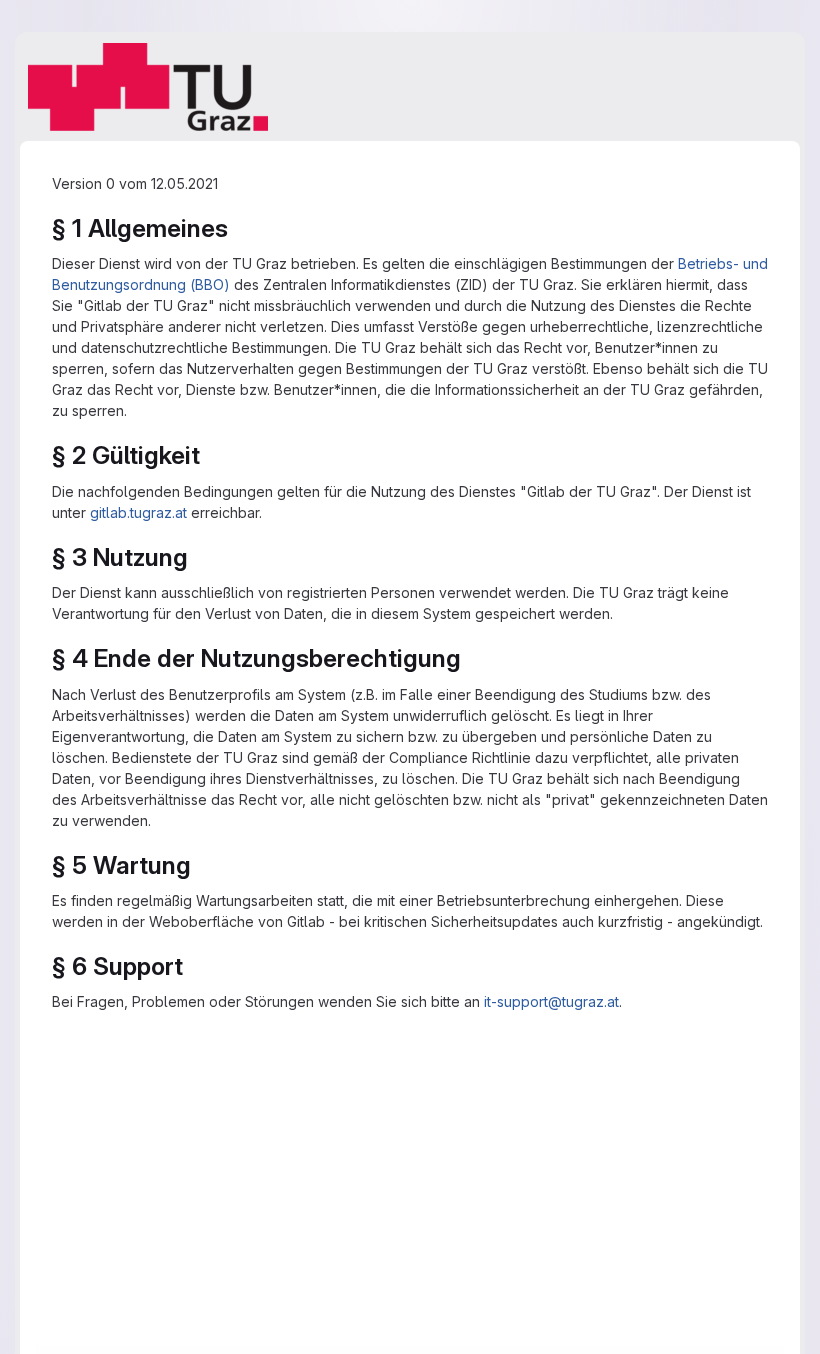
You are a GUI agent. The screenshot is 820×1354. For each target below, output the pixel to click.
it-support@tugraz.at (551, 1001)
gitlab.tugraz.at (138, 512)
